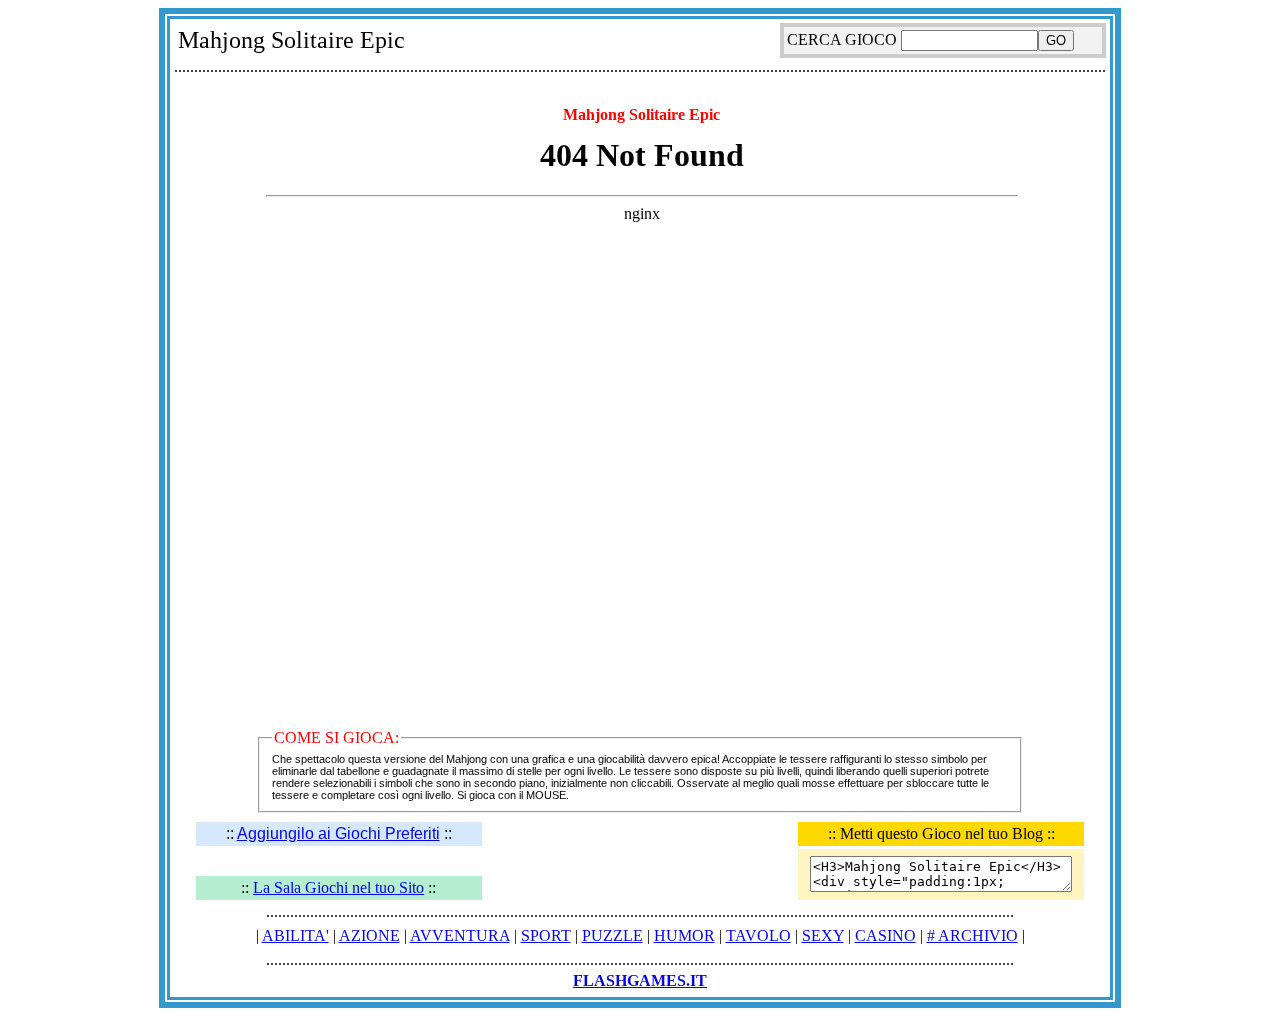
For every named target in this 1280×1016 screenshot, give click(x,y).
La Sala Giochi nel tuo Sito (338, 887)
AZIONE (369, 935)
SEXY (823, 935)
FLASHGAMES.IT (640, 980)
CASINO (885, 935)
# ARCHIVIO (972, 935)
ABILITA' (295, 935)
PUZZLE (612, 935)
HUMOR (684, 935)
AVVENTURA (460, 935)
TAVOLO (758, 935)
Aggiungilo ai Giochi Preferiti (338, 833)
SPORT (546, 935)
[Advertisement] (640, 88)
